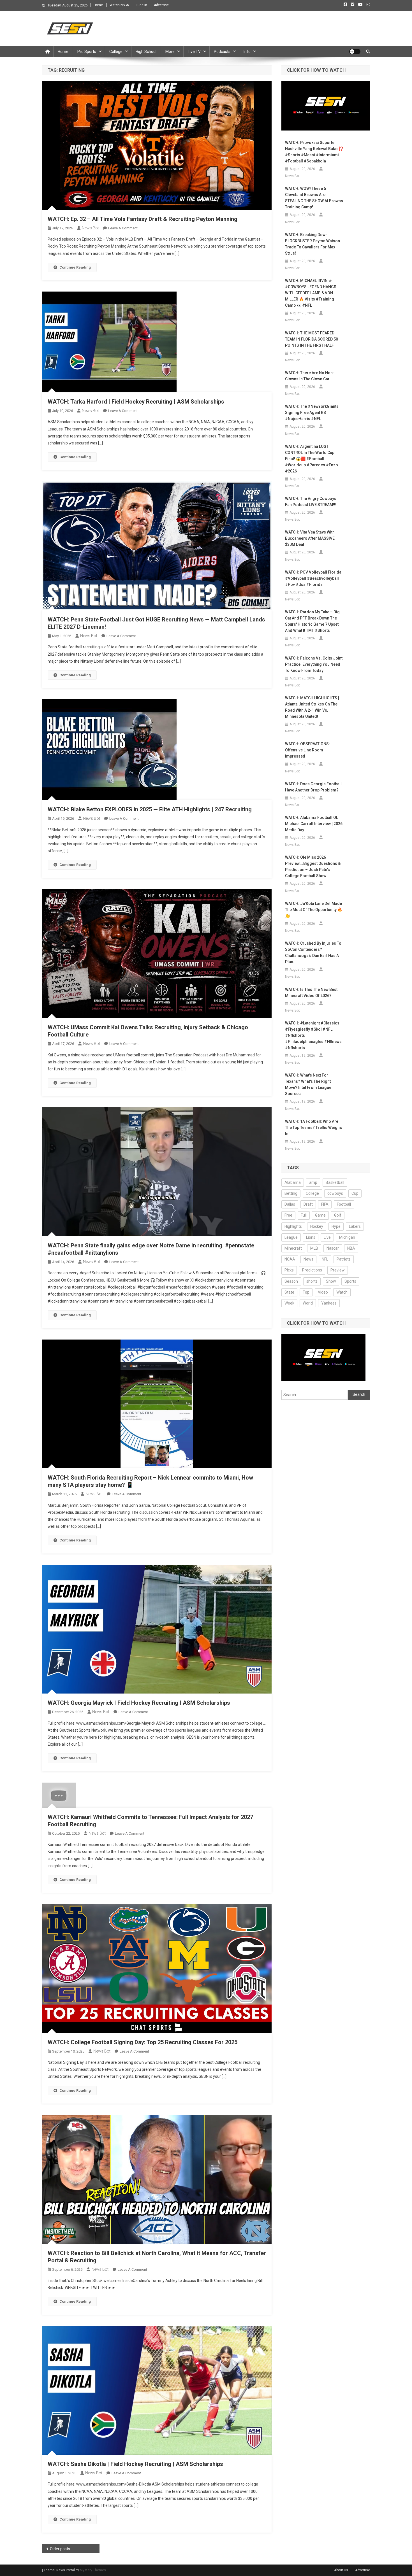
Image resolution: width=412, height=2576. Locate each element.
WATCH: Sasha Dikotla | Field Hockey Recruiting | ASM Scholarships (135, 2464)
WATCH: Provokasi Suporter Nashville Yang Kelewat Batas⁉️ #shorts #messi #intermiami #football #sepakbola (314, 152)
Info (247, 52)
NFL (325, 1259)
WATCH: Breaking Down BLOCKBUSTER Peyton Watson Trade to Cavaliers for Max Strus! (313, 244)
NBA (351, 1248)
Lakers (355, 1226)
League (291, 1237)
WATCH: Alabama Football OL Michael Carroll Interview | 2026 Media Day (314, 824)
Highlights (293, 1226)
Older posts (60, 2549)
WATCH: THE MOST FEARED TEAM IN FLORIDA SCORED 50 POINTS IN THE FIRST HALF (312, 339)
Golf (338, 1215)
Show (331, 1281)
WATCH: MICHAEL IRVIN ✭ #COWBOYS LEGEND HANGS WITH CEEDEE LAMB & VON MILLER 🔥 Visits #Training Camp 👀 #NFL (311, 293)
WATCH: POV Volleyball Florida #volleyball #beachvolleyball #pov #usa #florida (313, 578)
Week (289, 1303)
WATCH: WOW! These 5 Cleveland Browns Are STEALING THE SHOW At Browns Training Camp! (314, 198)
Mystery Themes (93, 2570)
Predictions (312, 1270)
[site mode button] (355, 52)
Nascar (333, 1248)
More (170, 52)
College (116, 52)
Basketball (335, 1182)
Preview (338, 1270)
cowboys (335, 1193)
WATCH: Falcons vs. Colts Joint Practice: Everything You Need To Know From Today (314, 664)
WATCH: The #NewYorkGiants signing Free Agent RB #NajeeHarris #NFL (312, 413)
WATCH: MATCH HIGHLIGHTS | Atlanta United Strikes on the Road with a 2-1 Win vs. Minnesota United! (312, 707)
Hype (336, 1226)
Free (288, 1215)
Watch (342, 1292)
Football (344, 1204)
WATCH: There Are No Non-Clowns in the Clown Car (310, 376)
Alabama (293, 1182)
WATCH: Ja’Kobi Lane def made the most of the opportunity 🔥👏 (314, 910)
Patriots (344, 1259)
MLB (314, 1248)
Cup (355, 1193)
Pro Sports (87, 52)
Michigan (347, 1237)
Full (304, 1215)
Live (327, 1237)
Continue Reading (75, 267)
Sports (350, 1281)
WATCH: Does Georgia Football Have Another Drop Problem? (313, 787)
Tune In (142, 5)
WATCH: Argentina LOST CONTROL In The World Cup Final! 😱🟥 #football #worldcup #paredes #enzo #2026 (312, 459)
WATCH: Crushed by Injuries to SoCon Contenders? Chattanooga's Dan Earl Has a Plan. (313, 952)
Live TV (194, 52)
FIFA (325, 1204)
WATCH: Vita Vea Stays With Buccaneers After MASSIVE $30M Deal (310, 538)
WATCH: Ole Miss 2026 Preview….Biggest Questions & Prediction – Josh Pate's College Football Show (313, 867)
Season (291, 1281)
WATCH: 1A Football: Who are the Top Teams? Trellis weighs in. (313, 1128)
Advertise (161, 5)
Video (323, 1292)
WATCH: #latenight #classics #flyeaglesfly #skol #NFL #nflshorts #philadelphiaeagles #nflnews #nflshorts (313, 1035)
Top (306, 1292)
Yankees (329, 1303)
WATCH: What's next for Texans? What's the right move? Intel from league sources (308, 1084)
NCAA (290, 1259)
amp (313, 1182)
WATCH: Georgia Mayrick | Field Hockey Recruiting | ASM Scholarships (139, 1703)
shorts (312, 1281)
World (308, 1303)
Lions (311, 1237)
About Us (341, 2570)
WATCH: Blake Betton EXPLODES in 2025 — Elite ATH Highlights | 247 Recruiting (150, 809)
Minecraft (293, 1248)
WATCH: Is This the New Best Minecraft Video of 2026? (311, 993)
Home (98, 5)
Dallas (290, 1204)
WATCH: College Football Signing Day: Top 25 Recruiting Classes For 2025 (143, 2042)
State (289, 1292)
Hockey (317, 1226)
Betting (291, 1193)
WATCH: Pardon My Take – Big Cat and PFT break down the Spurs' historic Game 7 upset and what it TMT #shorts (312, 621)
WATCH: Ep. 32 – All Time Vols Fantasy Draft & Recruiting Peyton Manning (143, 219)
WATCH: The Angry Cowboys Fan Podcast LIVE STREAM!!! (311, 502)
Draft (308, 1204)
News (308, 1259)
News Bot (90, 228)
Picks (289, 1270)
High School (146, 52)
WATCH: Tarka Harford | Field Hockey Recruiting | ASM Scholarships (136, 402)
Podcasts (222, 52)
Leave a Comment (123, 228)
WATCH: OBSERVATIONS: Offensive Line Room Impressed (307, 750)
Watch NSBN (119, 5)
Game (320, 1215)
